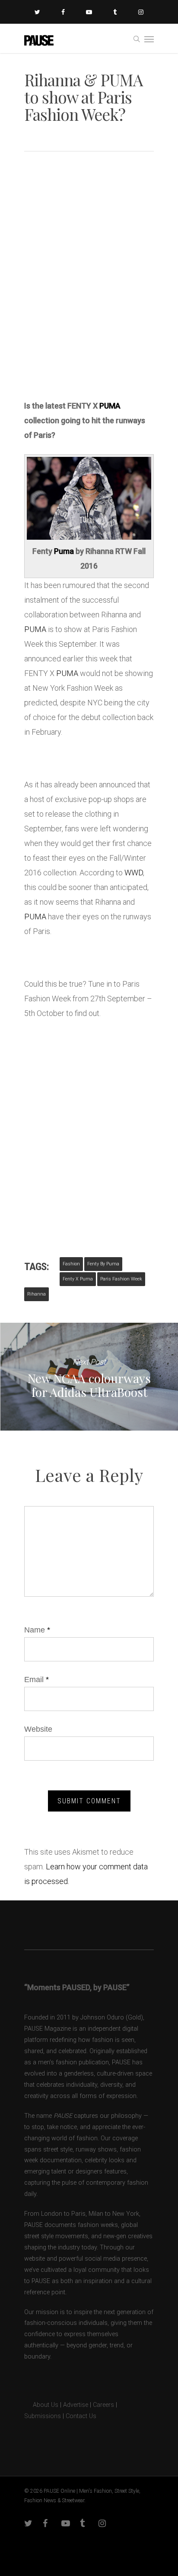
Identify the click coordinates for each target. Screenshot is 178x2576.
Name (37, 1630)
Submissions (43, 2416)
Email (37, 1680)
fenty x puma (78, 1279)
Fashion (71, 1264)
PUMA (110, 406)
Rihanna (37, 1294)
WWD (134, 873)
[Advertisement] (89, 293)
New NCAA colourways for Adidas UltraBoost (89, 1377)
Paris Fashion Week (121, 1279)
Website (38, 1729)
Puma (64, 551)
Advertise (76, 2405)
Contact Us (81, 2416)
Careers (103, 2405)
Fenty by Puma (103, 1264)
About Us (41, 2405)
